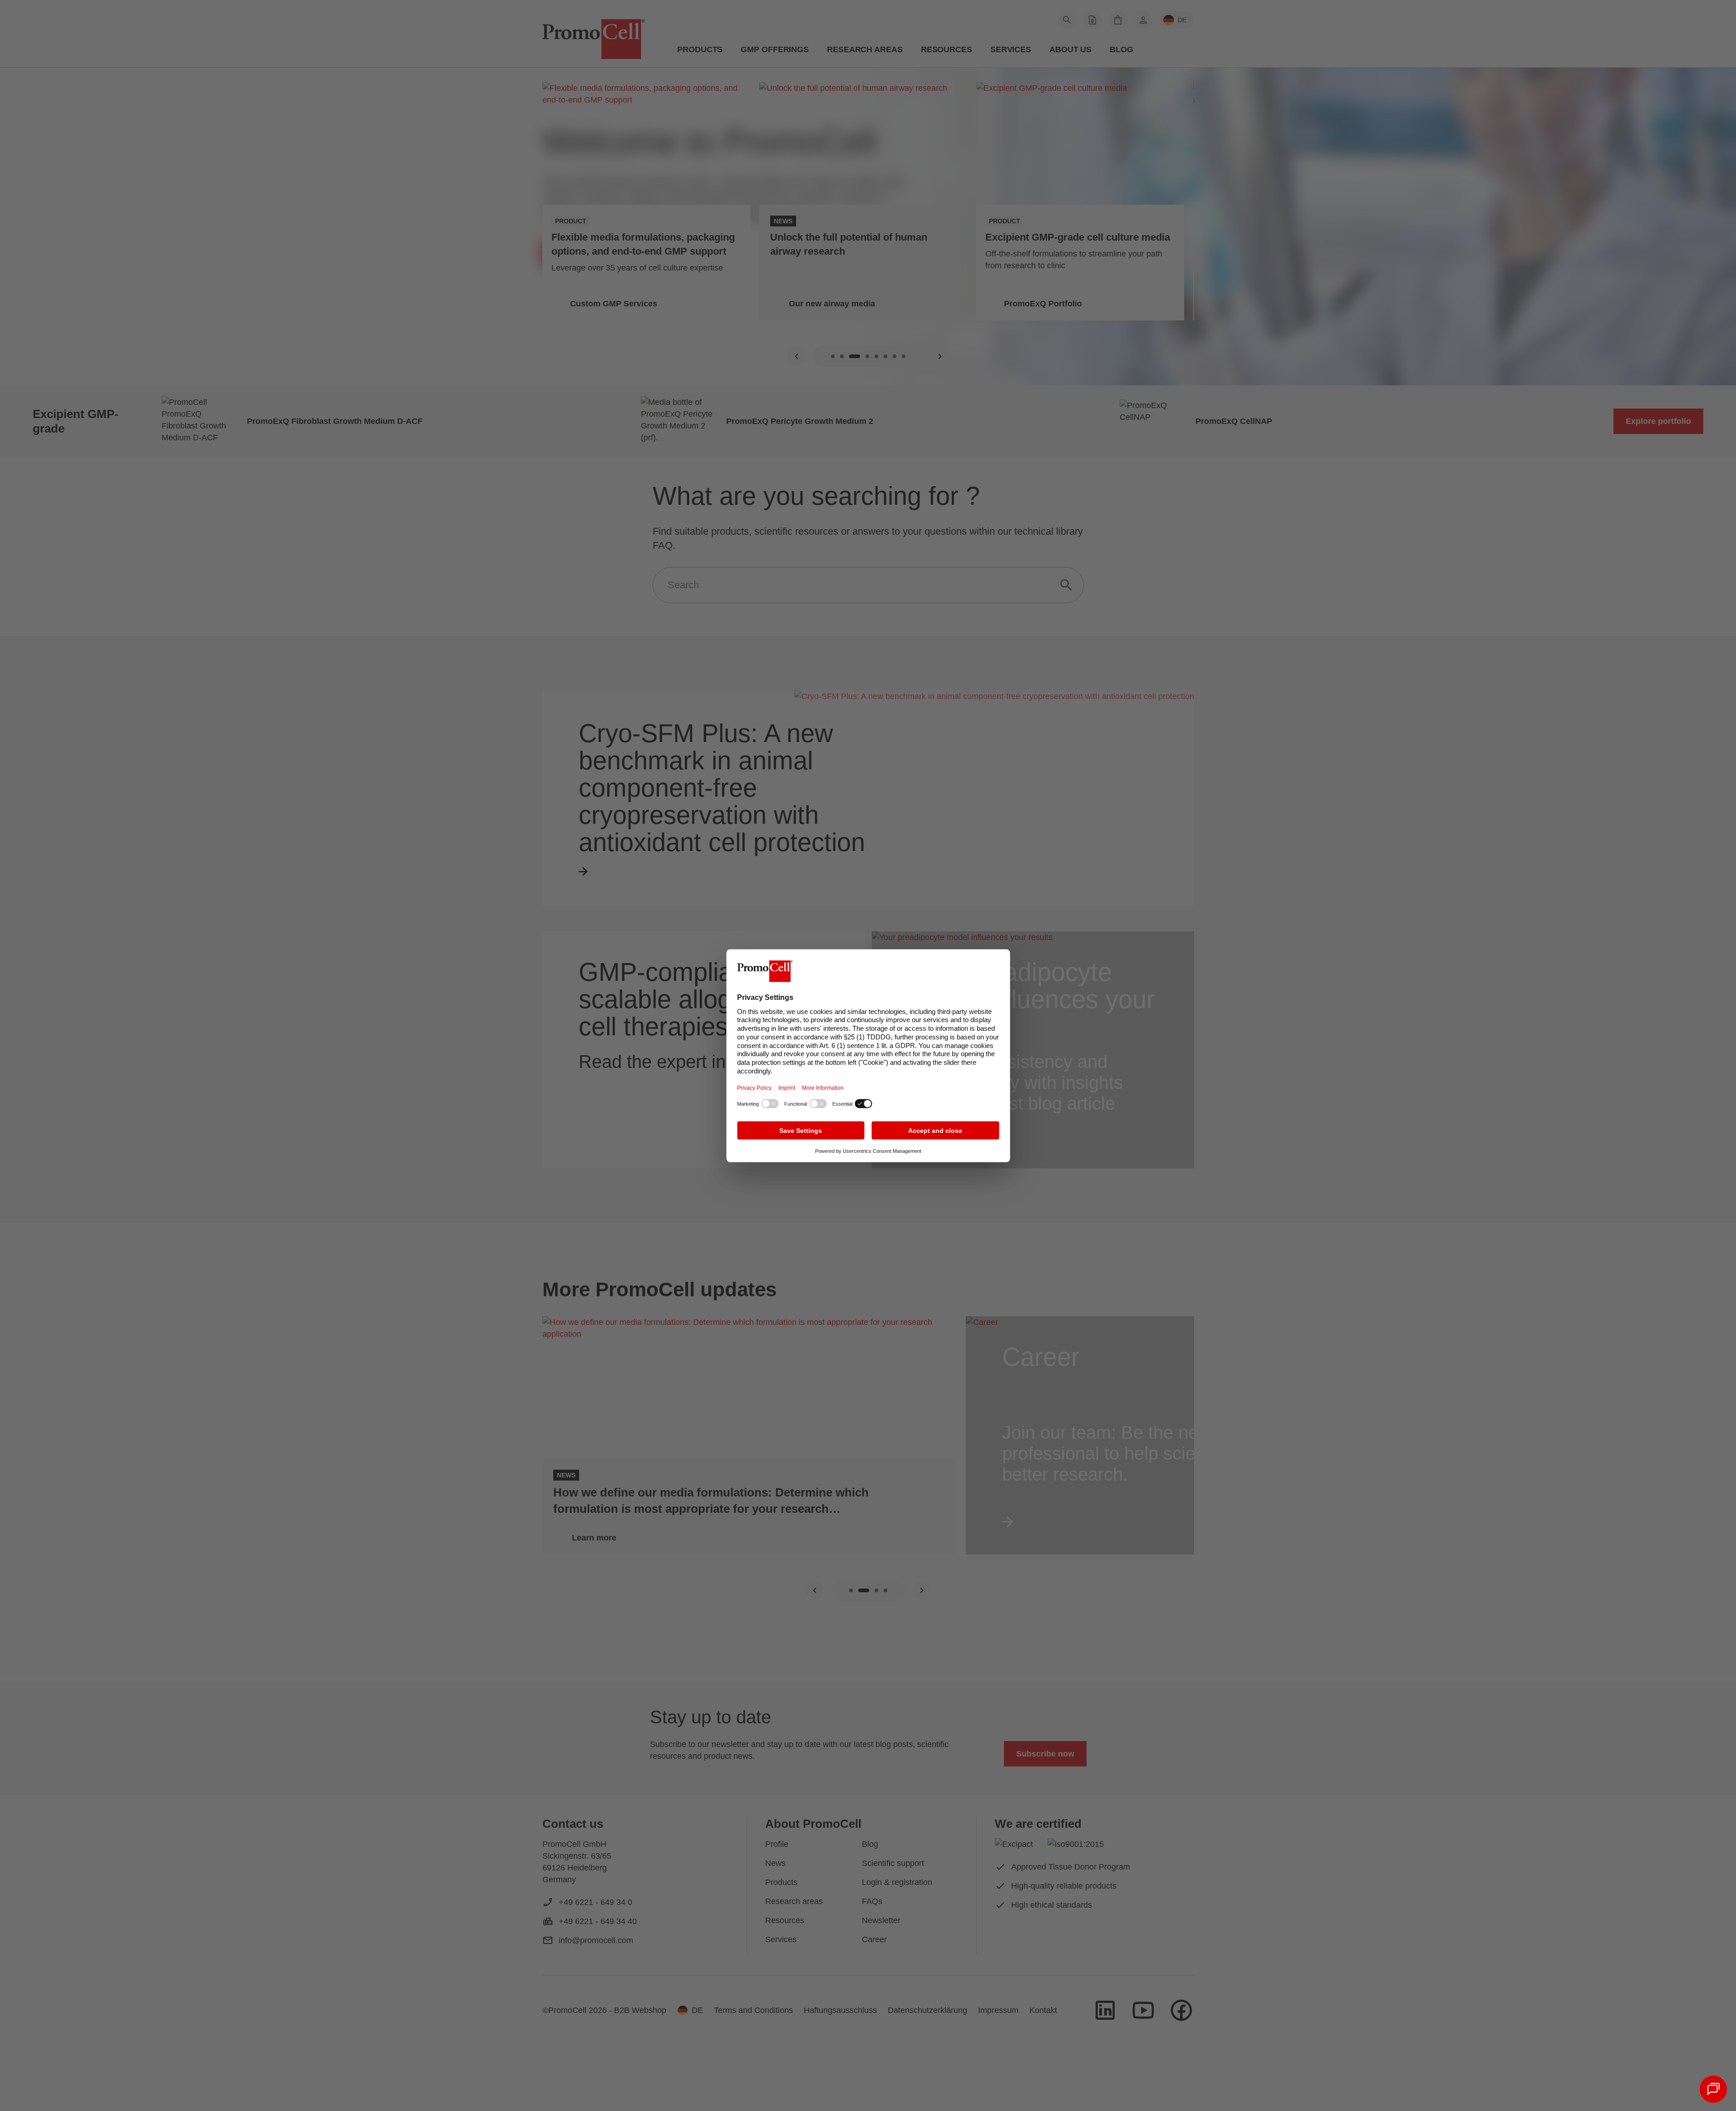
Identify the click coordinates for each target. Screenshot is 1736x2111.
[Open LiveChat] (1713, 2089)
